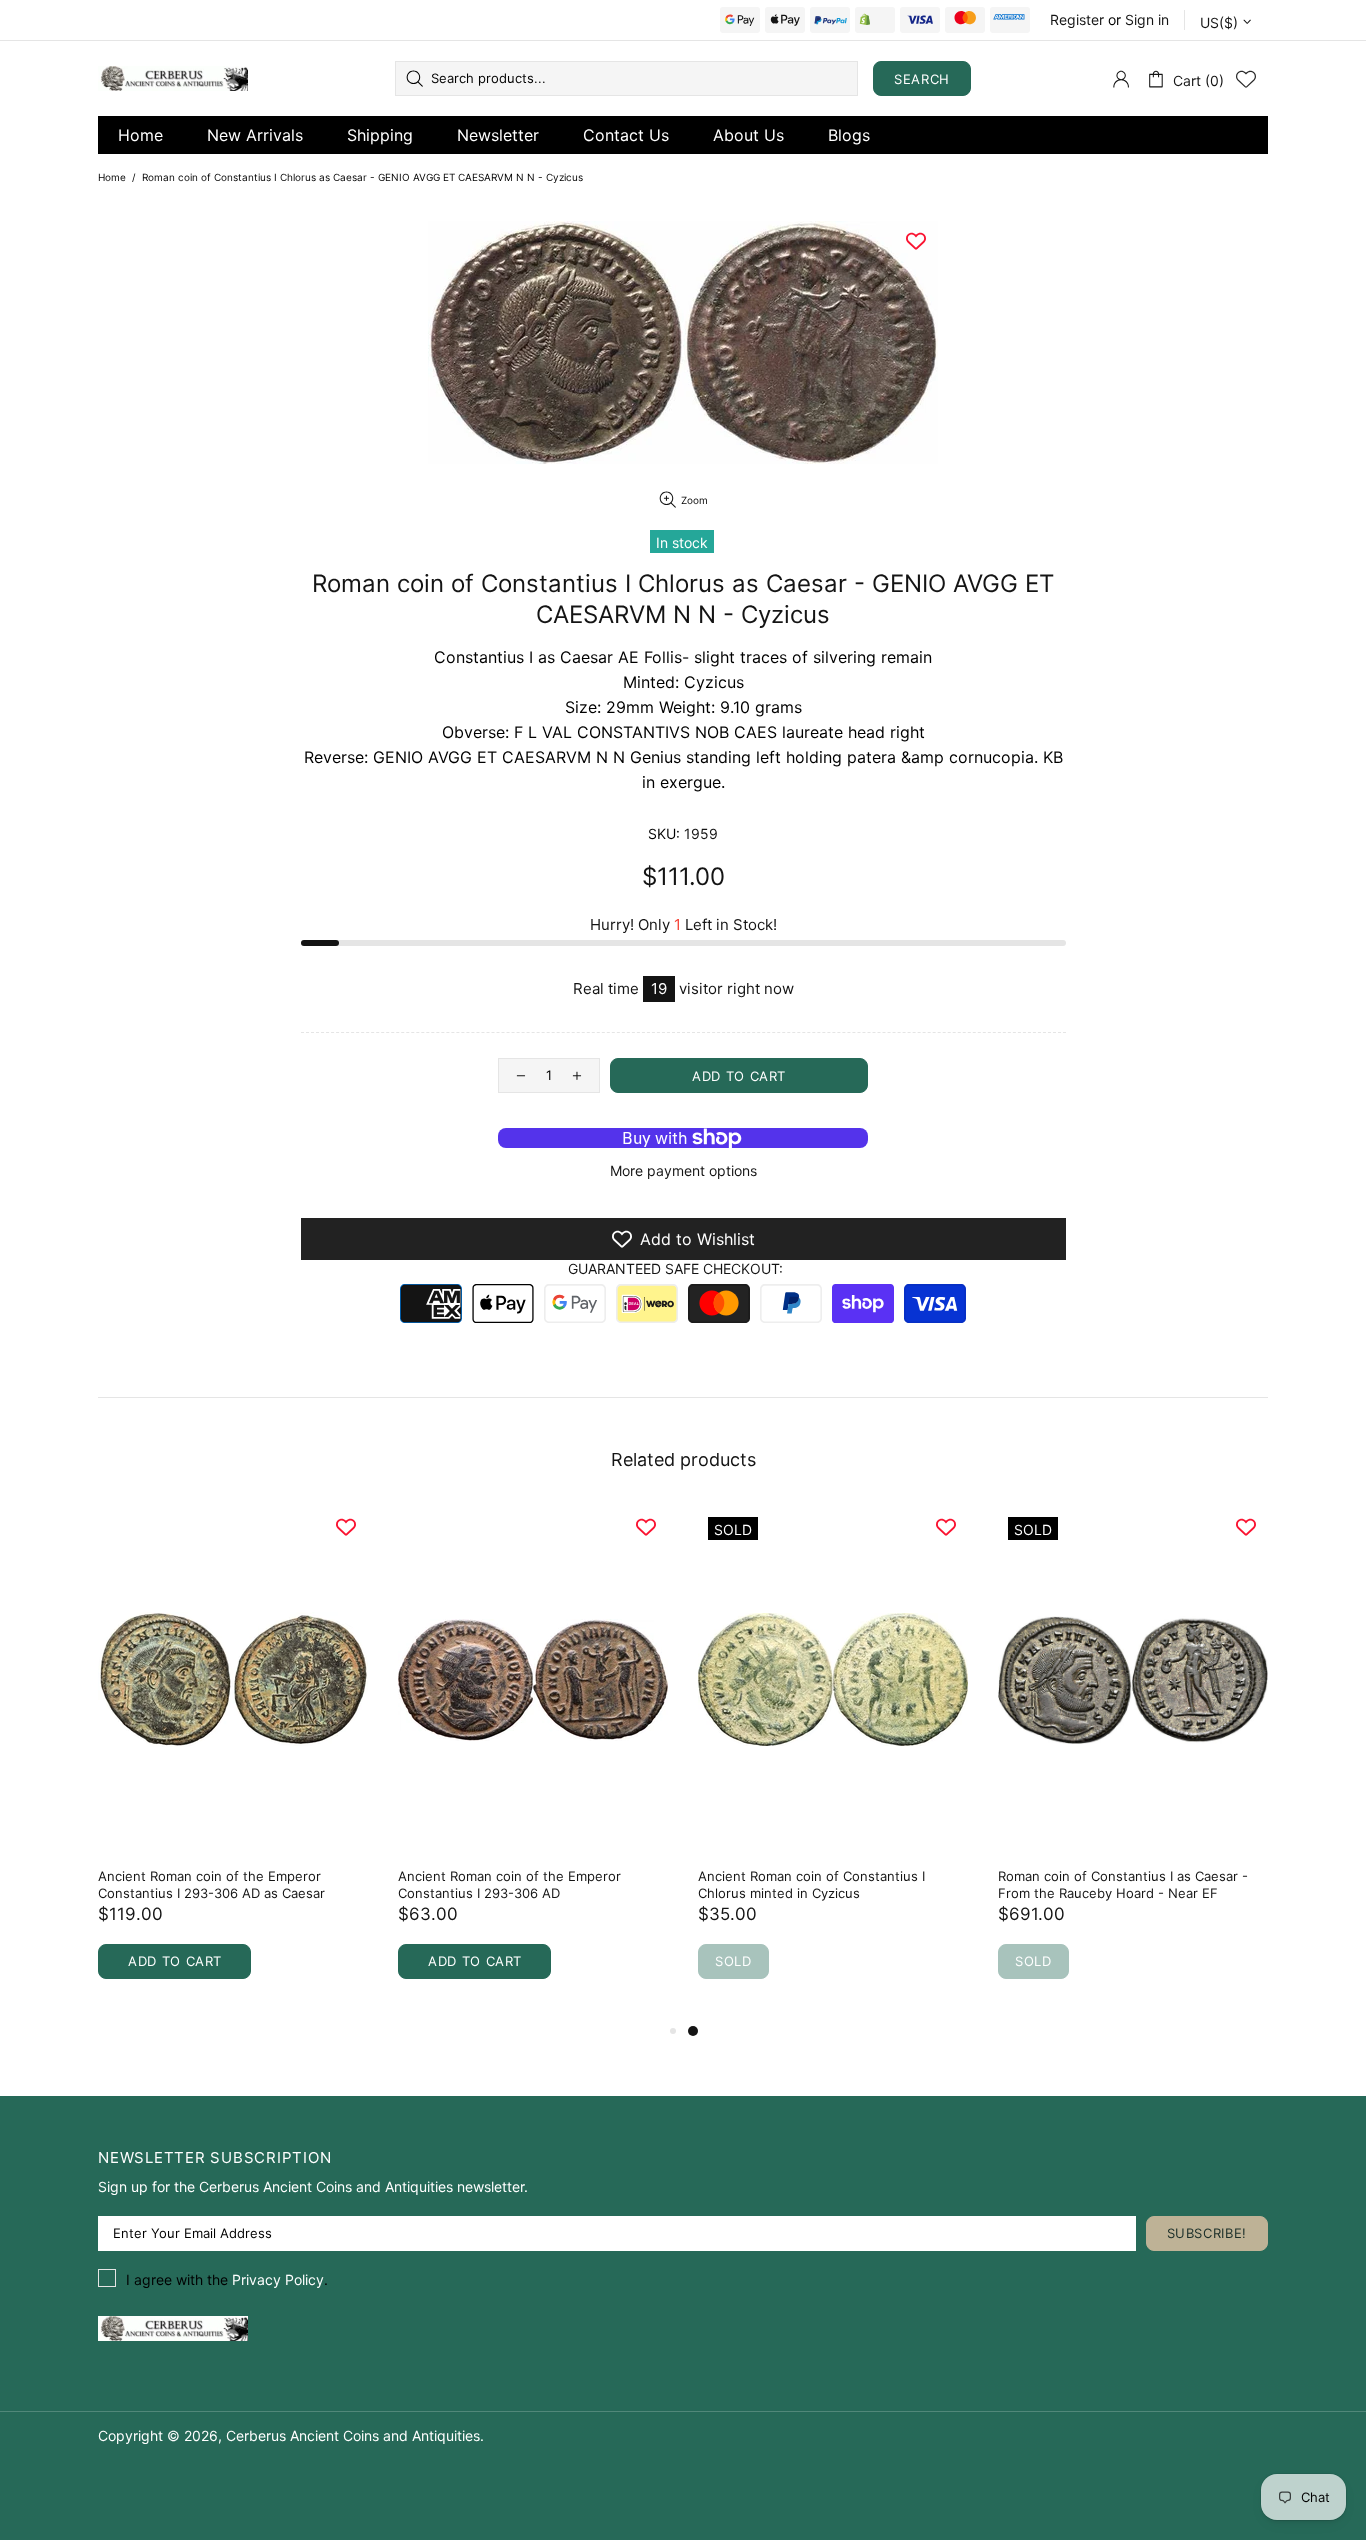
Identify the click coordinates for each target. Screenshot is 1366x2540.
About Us (748, 135)
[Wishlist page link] (1246, 79)
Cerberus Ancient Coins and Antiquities (173, 78)
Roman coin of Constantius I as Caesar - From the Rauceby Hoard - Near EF (1123, 1884)
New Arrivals (255, 135)
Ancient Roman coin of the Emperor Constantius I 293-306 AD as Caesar (211, 1884)
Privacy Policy (278, 2279)
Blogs (849, 135)
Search (922, 79)
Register (1077, 19)
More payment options (683, 1170)
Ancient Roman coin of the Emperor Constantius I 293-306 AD (509, 1884)
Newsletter (498, 135)
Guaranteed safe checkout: (675, 1268)
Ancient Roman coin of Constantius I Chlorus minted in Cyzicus (811, 1884)
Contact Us (626, 135)
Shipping (380, 135)
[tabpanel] (833, 1763)
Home (140, 135)
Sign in (1147, 19)
